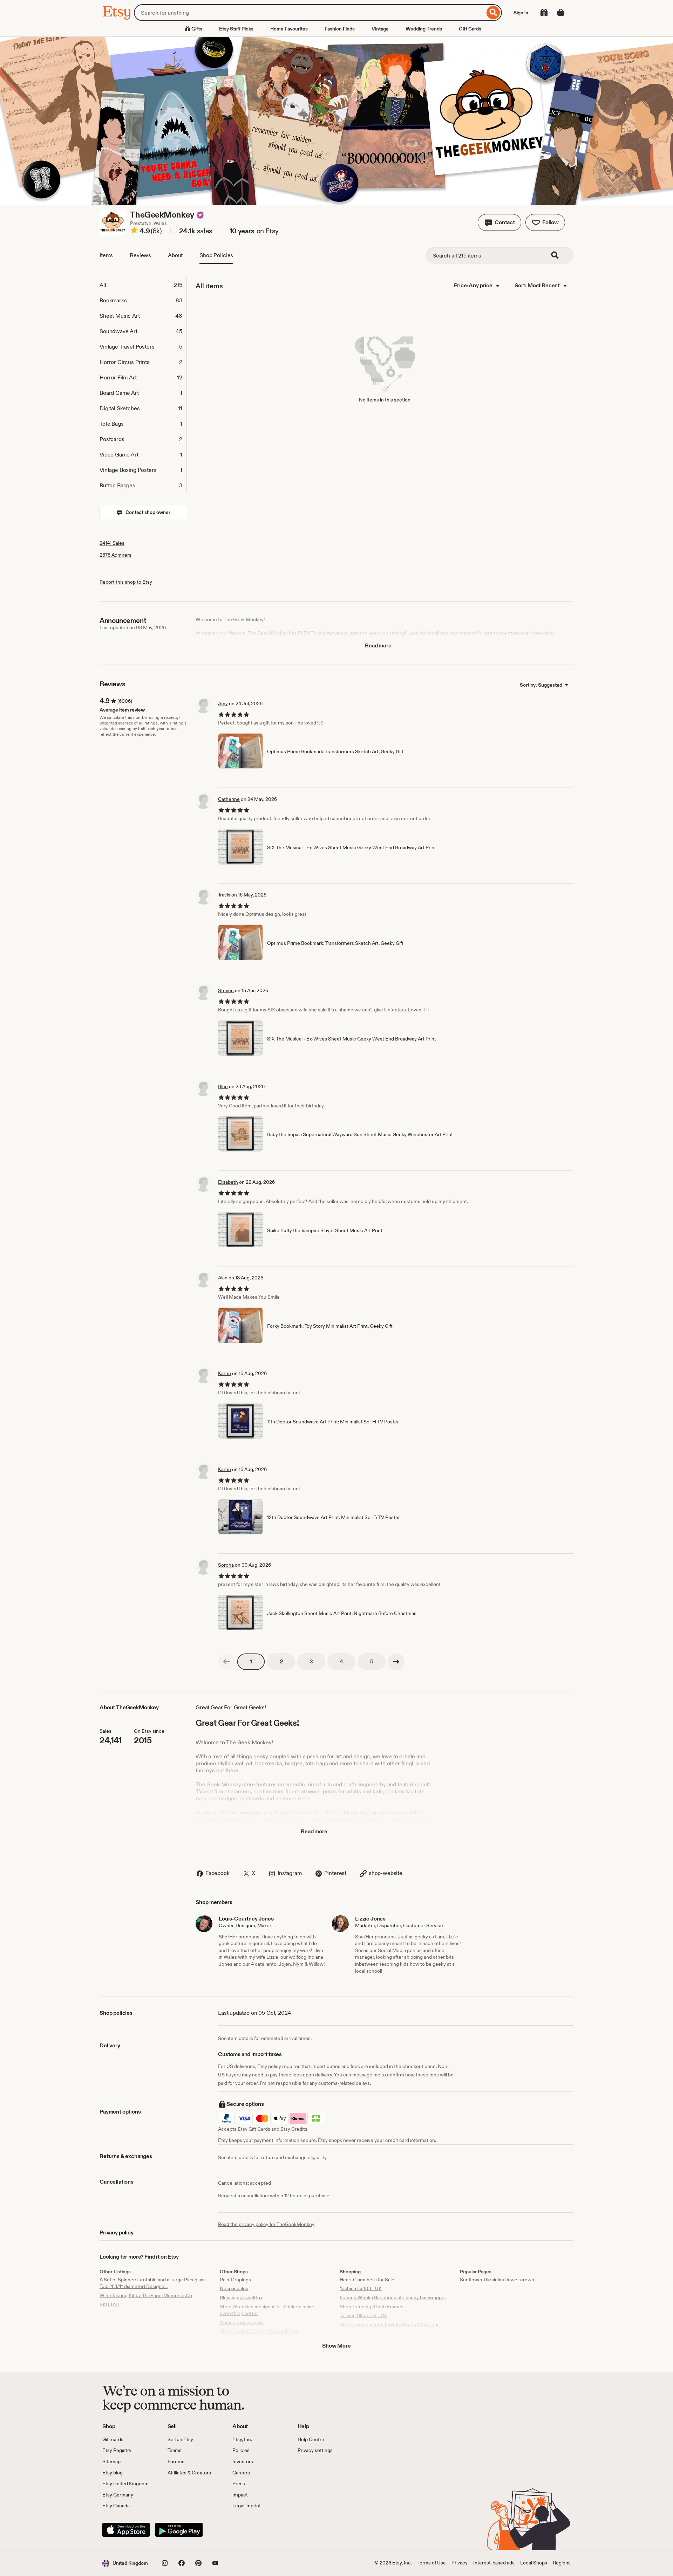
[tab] (143, 285)
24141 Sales (112, 543)
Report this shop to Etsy (126, 582)
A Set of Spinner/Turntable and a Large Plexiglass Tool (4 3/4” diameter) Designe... (153, 2283)
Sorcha (226, 1565)
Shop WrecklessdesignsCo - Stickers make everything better (267, 2310)
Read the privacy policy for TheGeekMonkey (266, 2224)
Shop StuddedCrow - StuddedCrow (259, 2331)
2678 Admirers (115, 555)
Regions (562, 2563)
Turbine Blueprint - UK (363, 2315)
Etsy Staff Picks (236, 29)
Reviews (140, 255)
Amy (223, 703)
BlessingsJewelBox (241, 2297)
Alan (223, 1278)
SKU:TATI (110, 2304)
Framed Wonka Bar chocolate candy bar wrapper (393, 2297)
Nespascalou (234, 2288)
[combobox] (309, 13)
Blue (223, 1086)
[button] (499, 222)
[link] (226, 1662)
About (175, 255)
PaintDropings (235, 2280)
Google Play (179, 2530)
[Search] (493, 13)
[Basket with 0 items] (561, 13)
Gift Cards (470, 29)
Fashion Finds (340, 29)
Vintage (380, 29)
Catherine (229, 799)
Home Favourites (289, 29)
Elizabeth (228, 1182)
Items (106, 255)
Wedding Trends (424, 29)
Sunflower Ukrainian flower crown (497, 2280)
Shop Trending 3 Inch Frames (372, 2307)
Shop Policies (216, 255)
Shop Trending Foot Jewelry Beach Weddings (390, 2324)
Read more (378, 645)
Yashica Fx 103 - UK (361, 2288)
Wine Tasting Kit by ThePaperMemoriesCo (146, 2295)
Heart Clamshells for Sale (367, 2280)
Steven (226, 990)
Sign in (521, 13)
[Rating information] (134, 231)
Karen (225, 1373)
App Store (126, 2530)
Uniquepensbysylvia (242, 2322)
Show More (336, 2346)
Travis (224, 895)
